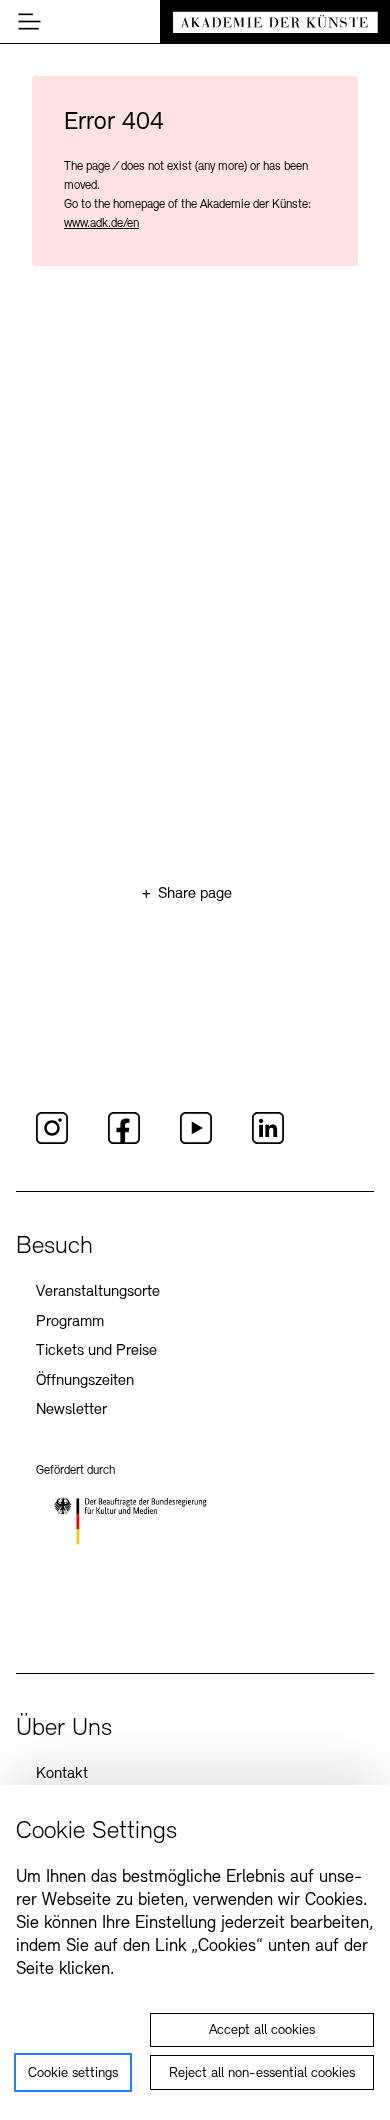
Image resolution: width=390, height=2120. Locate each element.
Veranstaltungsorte (98, 1292)
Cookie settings (73, 2073)
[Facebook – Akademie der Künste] (124, 1141)
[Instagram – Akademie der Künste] (52, 1141)
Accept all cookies (262, 2030)
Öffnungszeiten (85, 1381)
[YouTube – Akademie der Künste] (196, 1141)
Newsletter (71, 1410)
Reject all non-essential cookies (262, 2073)
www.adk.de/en (101, 224)
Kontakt (62, 1774)
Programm (70, 1322)
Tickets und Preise (96, 1351)
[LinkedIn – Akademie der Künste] (268, 1141)
